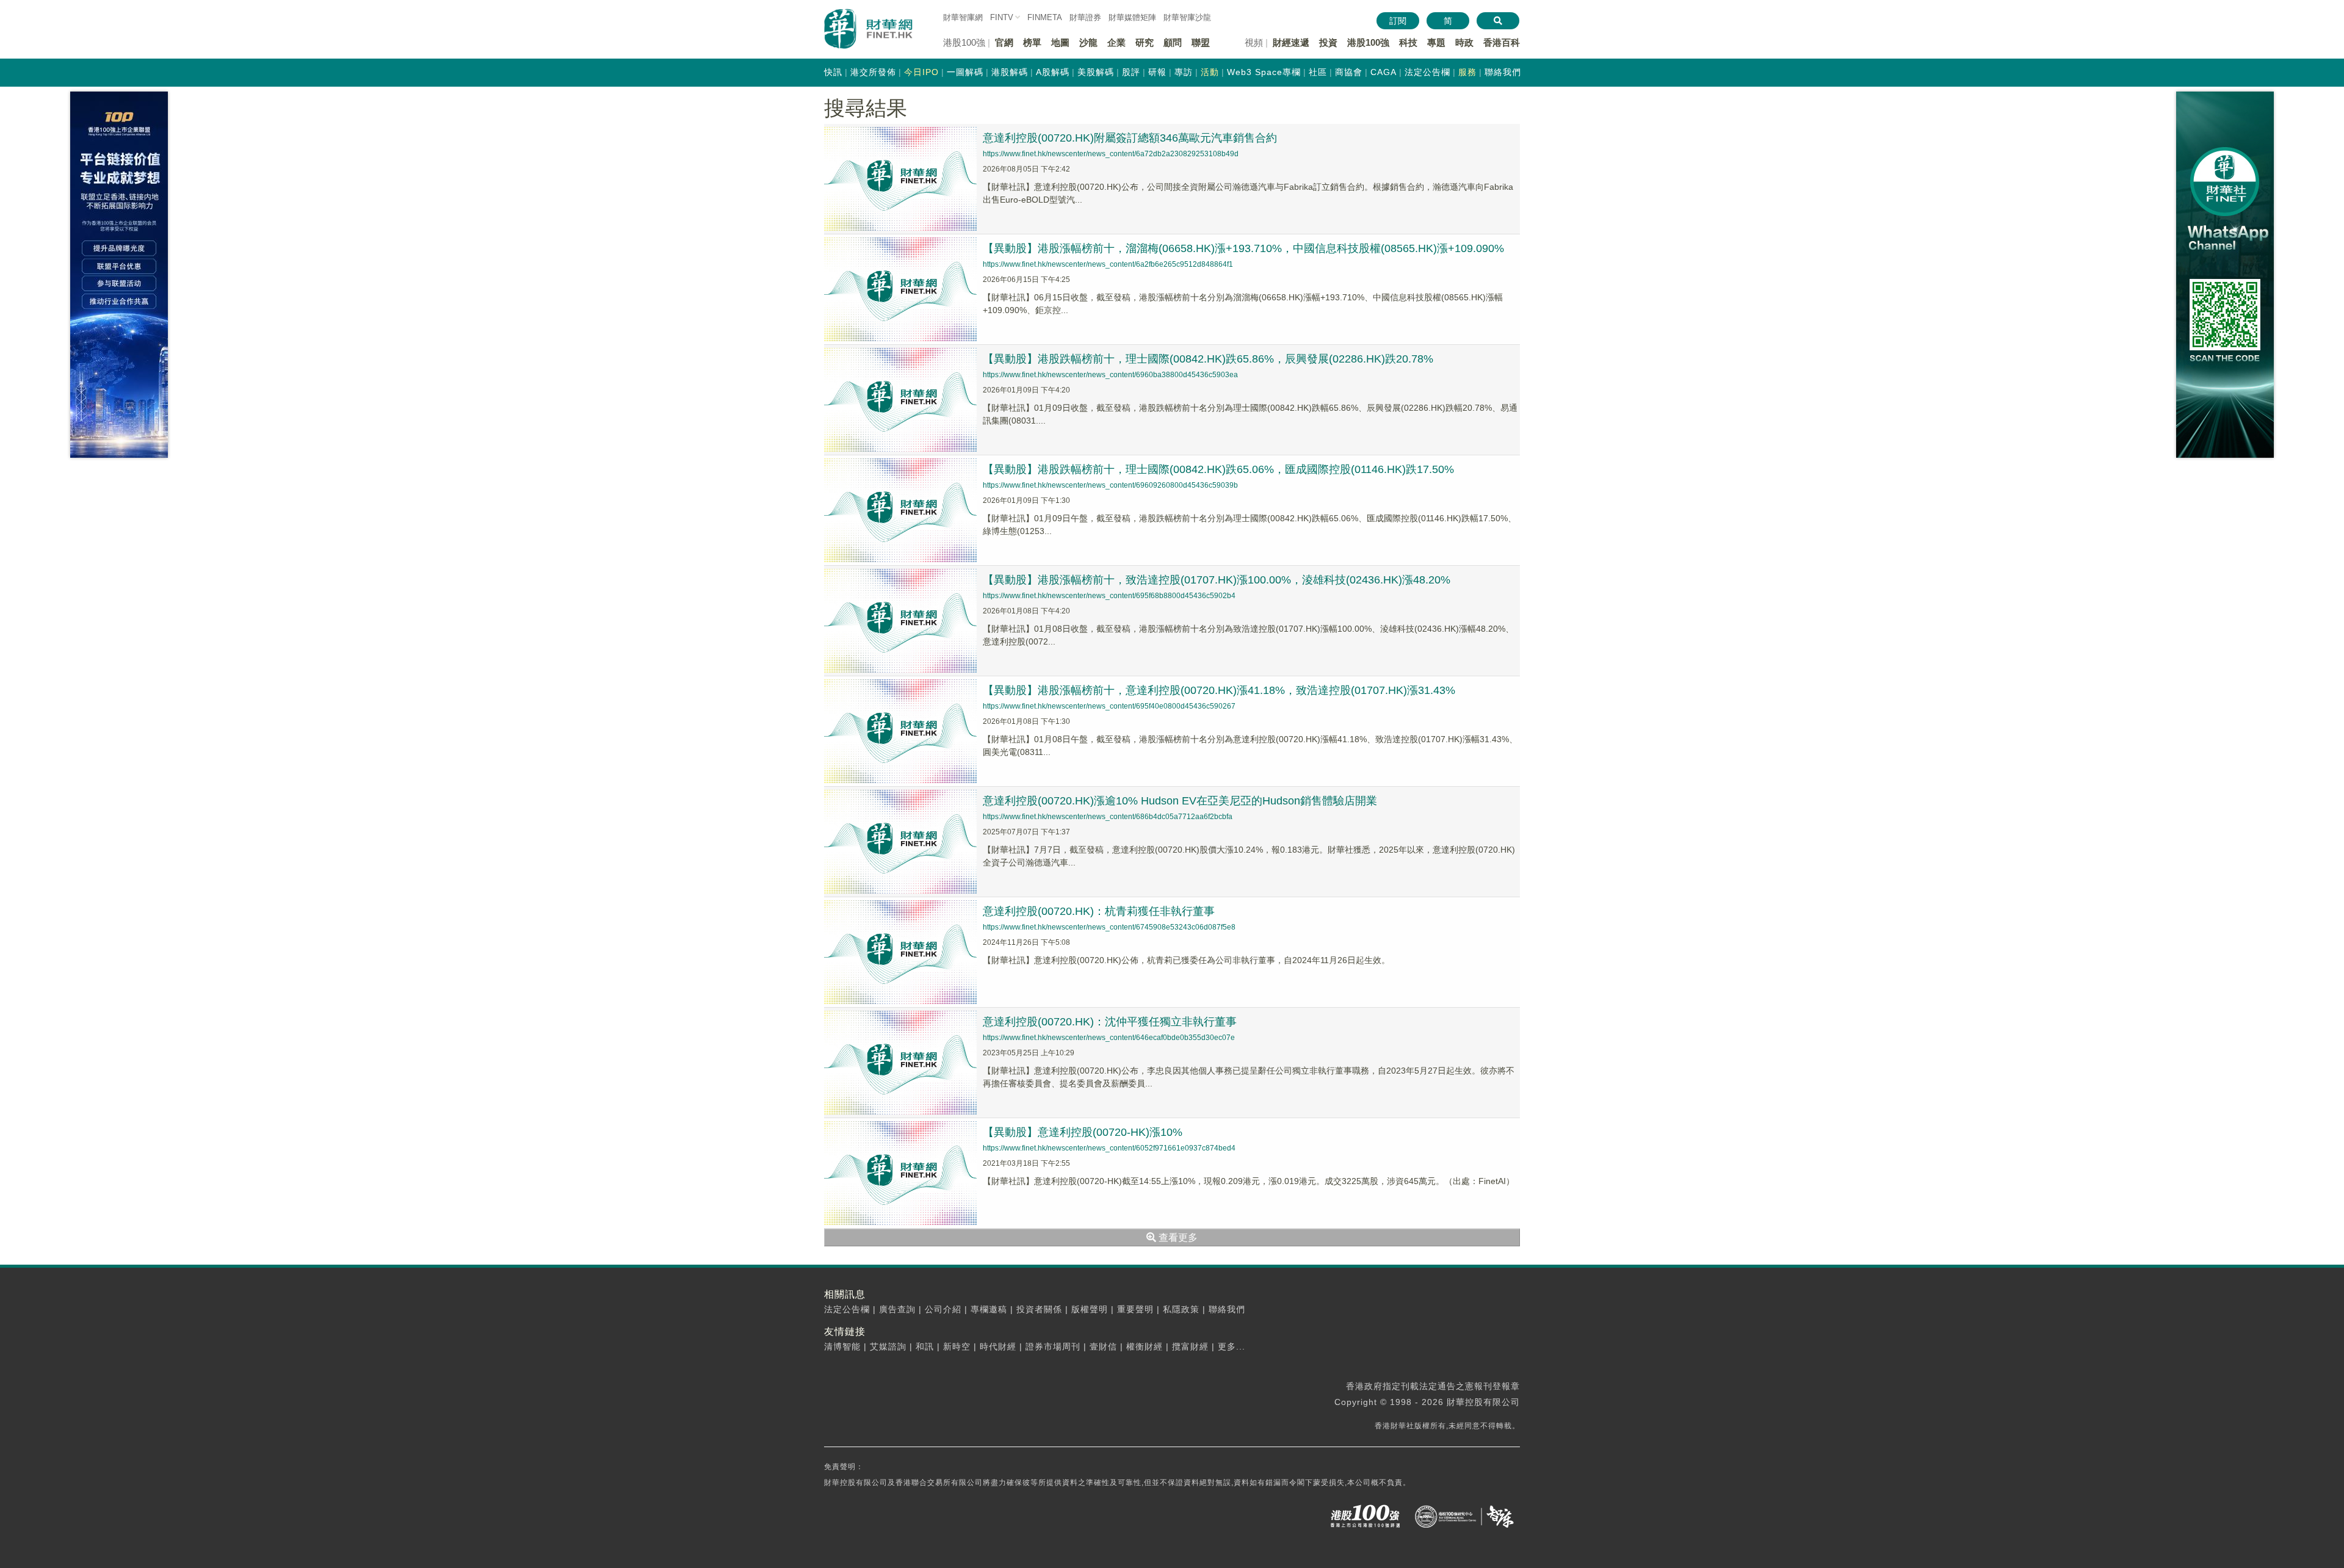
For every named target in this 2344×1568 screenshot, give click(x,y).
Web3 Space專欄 (1264, 72)
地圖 (1060, 42)
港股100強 (1368, 42)
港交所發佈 (873, 72)
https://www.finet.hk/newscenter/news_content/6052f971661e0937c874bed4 (1109, 1148)
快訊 (833, 72)
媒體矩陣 (1132, 17)
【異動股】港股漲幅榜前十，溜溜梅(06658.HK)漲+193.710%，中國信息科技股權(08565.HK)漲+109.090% (1243, 248)
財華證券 (1085, 17)
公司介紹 (943, 1309)
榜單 (1032, 42)
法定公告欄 (1427, 72)
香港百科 (1502, 42)
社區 (1318, 72)
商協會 (1349, 72)
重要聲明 (1135, 1309)
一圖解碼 (965, 72)
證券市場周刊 (1053, 1346)
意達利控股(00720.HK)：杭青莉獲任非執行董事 (1099, 911)
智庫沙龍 (1187, 17)
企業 (1116, 42)
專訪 (1184, 72)
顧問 (1173, 42)
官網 (1004, 42)
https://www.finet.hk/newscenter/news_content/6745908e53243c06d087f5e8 (1109, 927)
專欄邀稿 (989, 1309)
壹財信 (1103, 1346)
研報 (1157, 72)
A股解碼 (1053, 72)
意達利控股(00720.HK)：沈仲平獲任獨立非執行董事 (1110, 1022)
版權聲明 (1090, 1309)
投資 (1328, 42)
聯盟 (1201, 42)
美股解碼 (1096, 72)
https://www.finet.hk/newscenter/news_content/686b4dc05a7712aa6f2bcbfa (1108, 817)
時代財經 (998, 1346)
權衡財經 (1145, 1346)
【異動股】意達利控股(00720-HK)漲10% (1083, 1132)
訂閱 (1398, 21)
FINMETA (1045, 17)
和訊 (925, 1346)
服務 (1467, 72)
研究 (1145, 42)
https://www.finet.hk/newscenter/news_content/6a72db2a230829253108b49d (1111, 154)
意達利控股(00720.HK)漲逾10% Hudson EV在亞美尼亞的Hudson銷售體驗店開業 (1180, 801)
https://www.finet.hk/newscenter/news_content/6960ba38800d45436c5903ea (1110, 375)
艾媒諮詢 (888, 1346)
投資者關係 (1039, 1309)
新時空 (957, 1346)
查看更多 (1177, 1237)
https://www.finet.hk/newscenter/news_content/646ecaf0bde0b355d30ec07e (1109, 1038)
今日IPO (921, 72)
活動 (1210, 72)
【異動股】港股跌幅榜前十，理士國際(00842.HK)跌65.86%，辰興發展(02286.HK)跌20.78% (1208, 359)
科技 (1408, 42)
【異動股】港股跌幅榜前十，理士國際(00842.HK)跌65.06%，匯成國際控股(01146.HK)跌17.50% (1218, 469)
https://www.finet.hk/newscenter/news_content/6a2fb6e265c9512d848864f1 (1108, 264)
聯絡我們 (1503, 72)
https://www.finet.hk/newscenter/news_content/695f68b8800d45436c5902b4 (1109, 596)
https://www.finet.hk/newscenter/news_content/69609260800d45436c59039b (1110, 485)
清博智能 (842, 1346)
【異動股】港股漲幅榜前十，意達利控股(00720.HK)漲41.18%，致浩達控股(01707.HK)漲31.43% (1219, 690)
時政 (1464, 42)
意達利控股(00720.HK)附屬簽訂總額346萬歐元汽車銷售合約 (1130, 138)
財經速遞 (1291, 42)
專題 (1436, 42)
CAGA (1384, 72)
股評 (1131, 72)
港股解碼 (1010, 72)
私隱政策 (1181, 1309)
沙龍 (1088, 42)
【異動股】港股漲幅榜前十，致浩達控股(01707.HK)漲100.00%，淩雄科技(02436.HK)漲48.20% (1217, 580)
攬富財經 (1190, 1346)
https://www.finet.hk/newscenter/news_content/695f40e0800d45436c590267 (1109, 706)
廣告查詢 (897, 1309)
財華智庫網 (963, 17)
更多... (1232, 1346)
